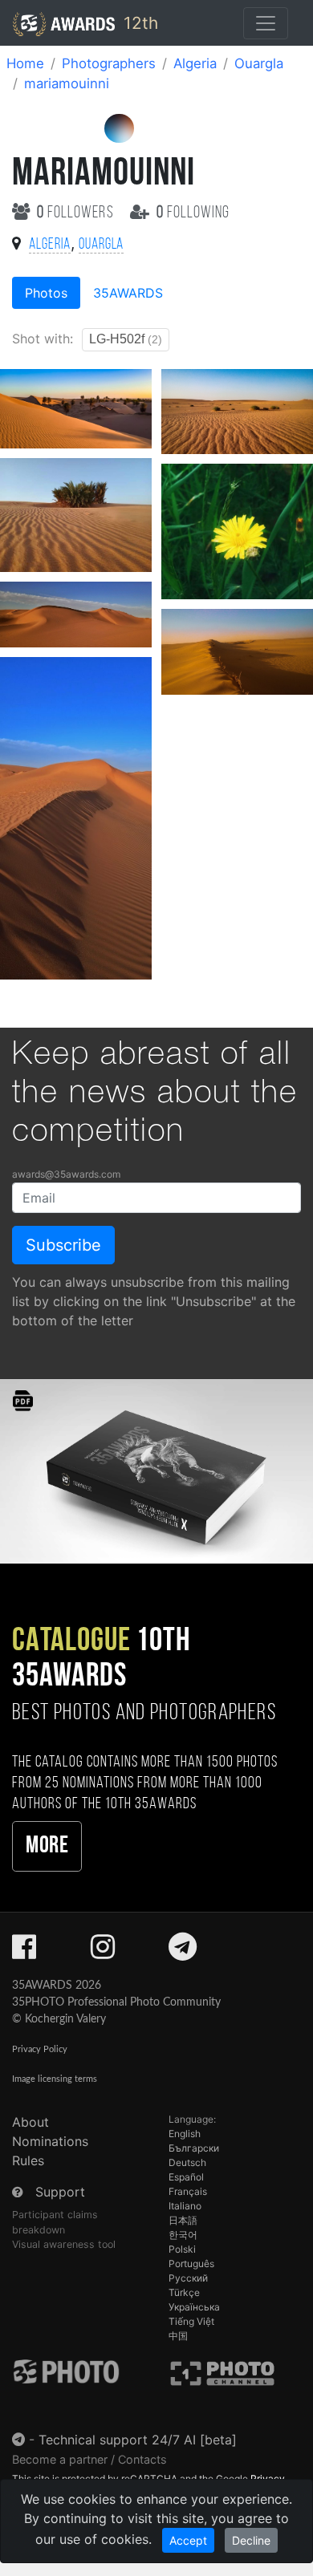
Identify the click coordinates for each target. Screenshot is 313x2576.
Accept (188, 2540)
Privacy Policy (40, 2049)
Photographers (109, 63)
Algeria (195, 63)
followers (77, 213)
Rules (28, 2160)
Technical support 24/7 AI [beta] (138, 2440)
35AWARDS (128, 293)
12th (138, 23)
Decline (251, 2540)
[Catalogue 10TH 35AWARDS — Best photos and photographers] (156, 1470)
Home (25, 63)
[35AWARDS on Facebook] (24, 1952)
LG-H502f (126, 339)
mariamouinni (67, 83)
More (47, 1846)
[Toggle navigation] (266, 23)
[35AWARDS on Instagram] (103, 1952)
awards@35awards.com (66, 1174)
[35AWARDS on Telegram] (183, 1952)
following (193, 213)
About (30, 2122)
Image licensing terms (55, 2079)
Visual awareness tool (64, 2244)
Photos (46, 293)
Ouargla (259, 63)
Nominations (50, 2141)
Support (60, 2192)
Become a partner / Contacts (89, 2459)
